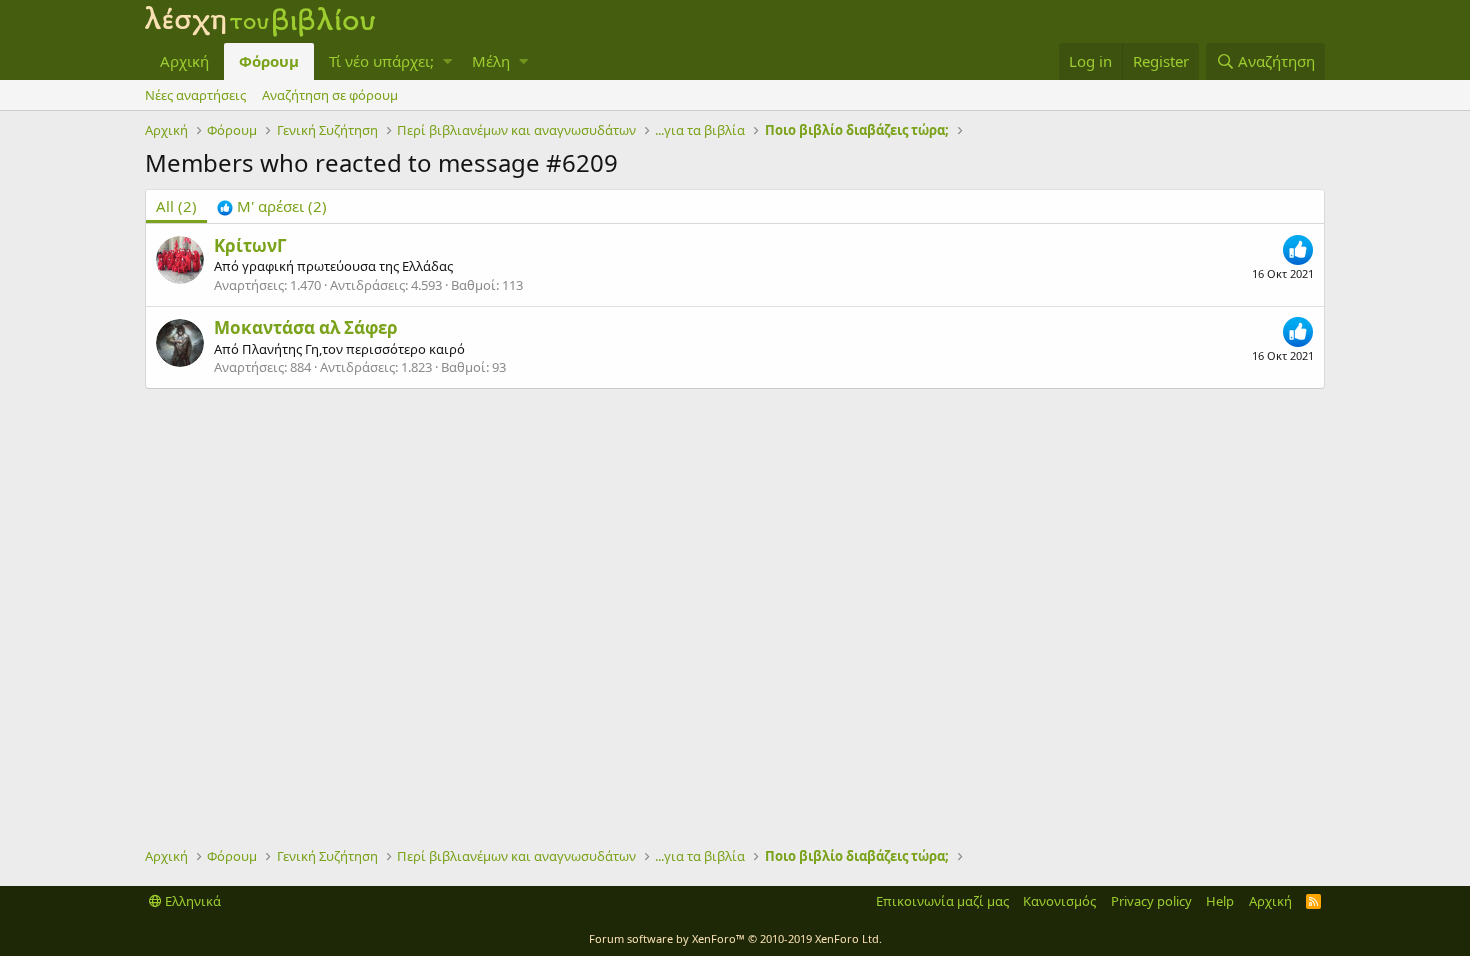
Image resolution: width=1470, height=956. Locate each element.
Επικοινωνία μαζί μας (942, 901)
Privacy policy (1151, 901)
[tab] (272, 206)
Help (1220, 901)
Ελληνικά (191, 901)
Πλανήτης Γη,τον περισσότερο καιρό (353, 349)
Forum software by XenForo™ (735, 938)
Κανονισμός (1059, 901)
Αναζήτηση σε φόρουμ (330, 95)
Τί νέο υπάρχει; (381, 61)
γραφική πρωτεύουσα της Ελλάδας (347, 266)
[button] (447, 61)
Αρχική (184, 61)
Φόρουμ (269, 61)
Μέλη (491, 61)
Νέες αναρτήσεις (195, 95)
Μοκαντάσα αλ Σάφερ (306, 327)
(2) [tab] (176, 206)
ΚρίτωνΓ (250, 245)
